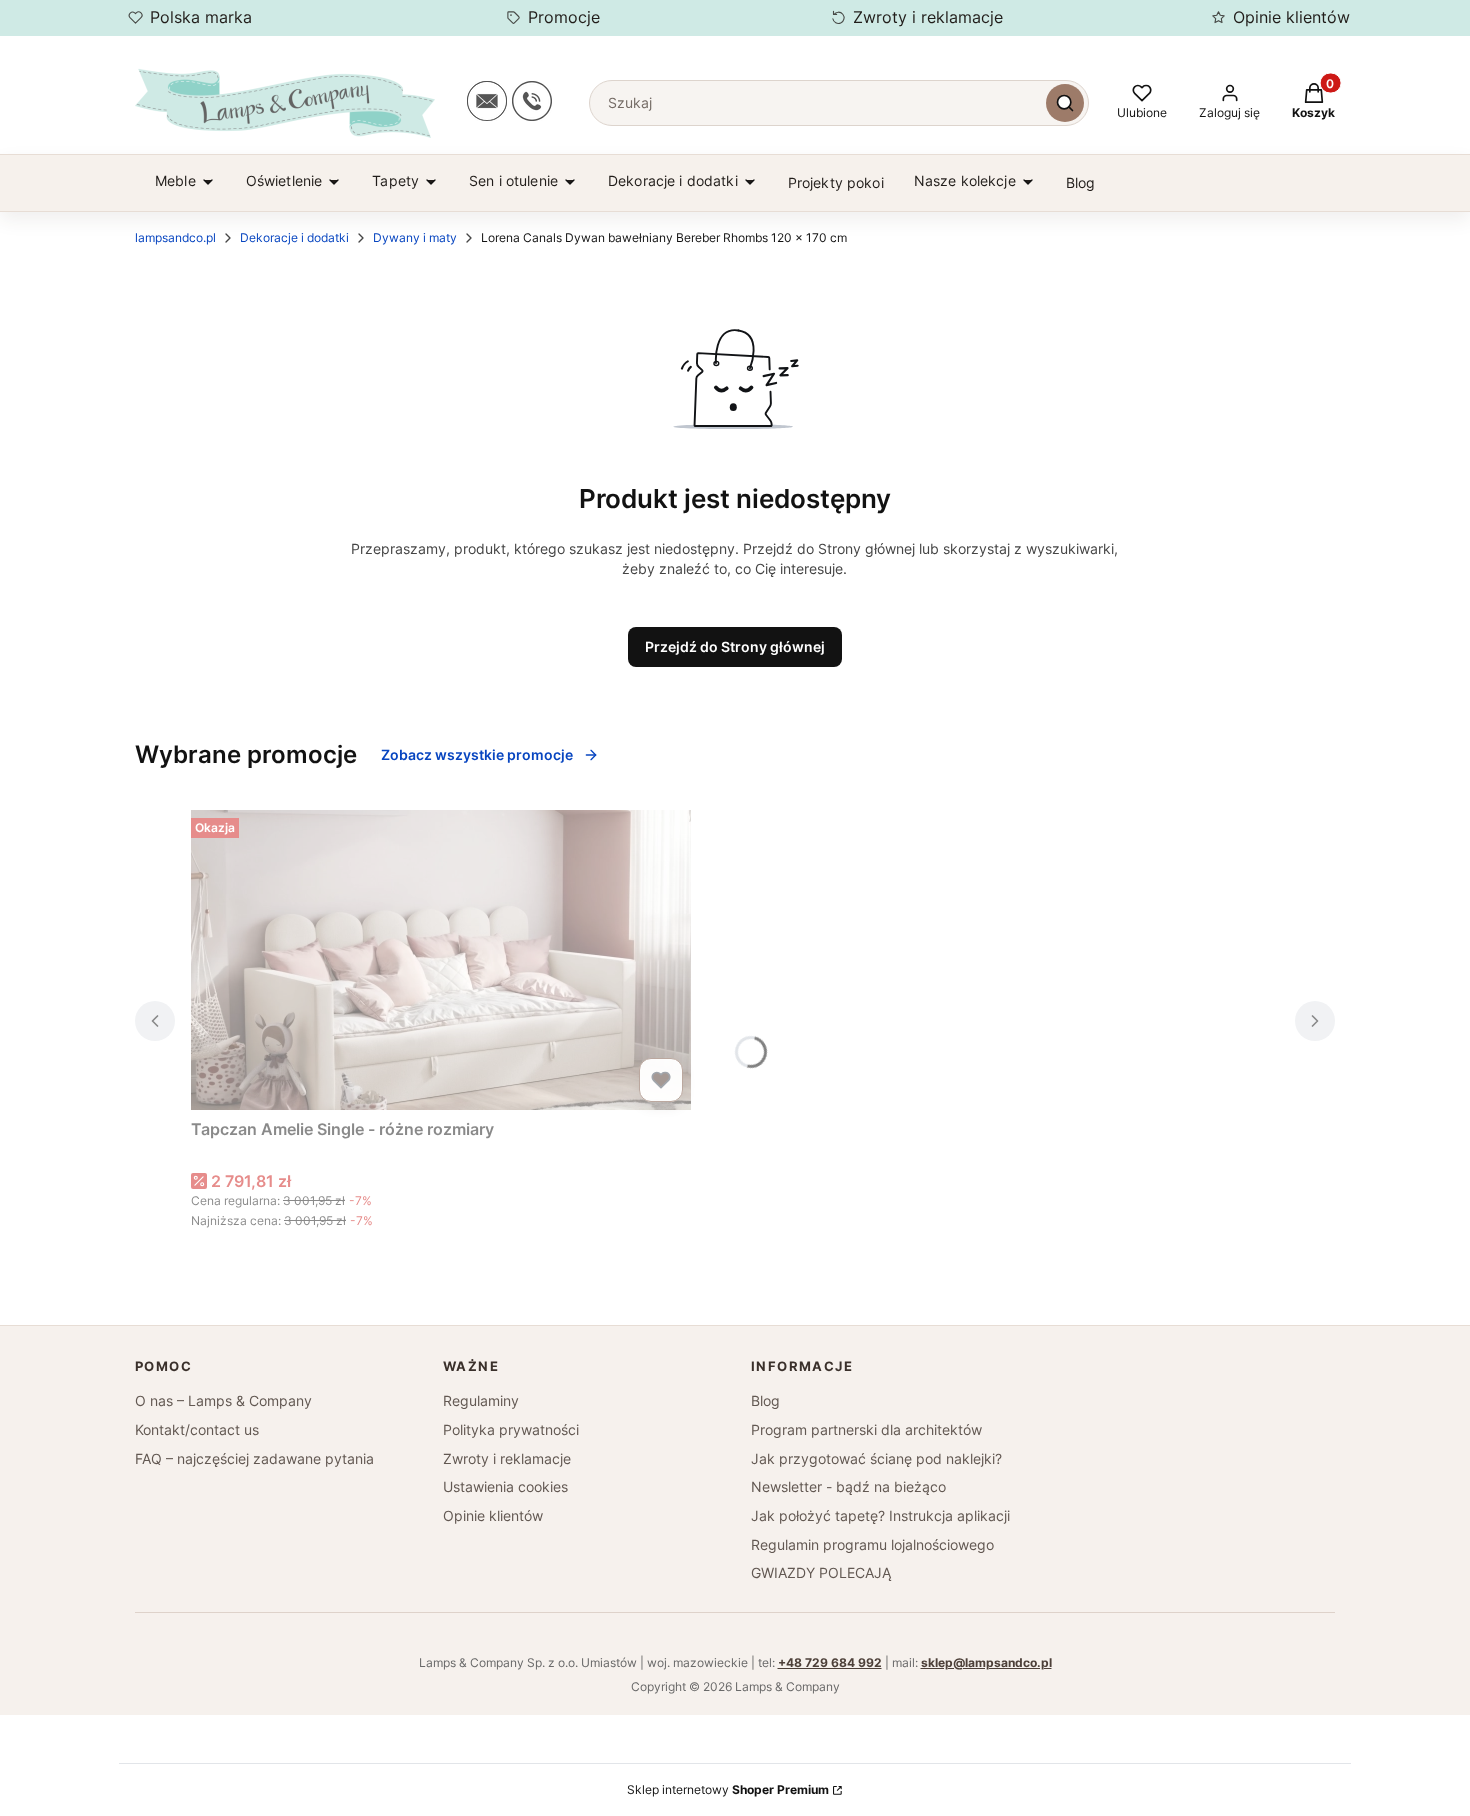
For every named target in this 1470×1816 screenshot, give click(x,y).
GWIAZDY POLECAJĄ (821, 1572)
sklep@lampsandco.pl (986, 1662)
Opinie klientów (1291, 17)
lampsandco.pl (175, 237)
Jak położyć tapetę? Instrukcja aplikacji (880, 1515)
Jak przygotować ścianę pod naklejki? (876, 1458)
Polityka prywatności (511, 1429)
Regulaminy (481, 1400)
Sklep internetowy (728, 1789)
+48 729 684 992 (830, 1662)
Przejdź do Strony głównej (735, 646)
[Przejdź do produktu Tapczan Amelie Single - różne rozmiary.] (441, 960)
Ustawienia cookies (505, 1486)
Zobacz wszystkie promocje (477, 754)
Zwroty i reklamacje (928, 17)
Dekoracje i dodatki (294, 237)
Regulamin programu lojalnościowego (872, 1544)
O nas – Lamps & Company (223, 1400)
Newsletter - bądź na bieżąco (848, 1486)
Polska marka (201, 17)
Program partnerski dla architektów (866, 1429)
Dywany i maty (415, 237)
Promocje (564, 17)
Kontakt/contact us (197, 1429)
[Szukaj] (1065, 103)
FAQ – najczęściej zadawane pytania (254, 1458)
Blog (765, 1400)
